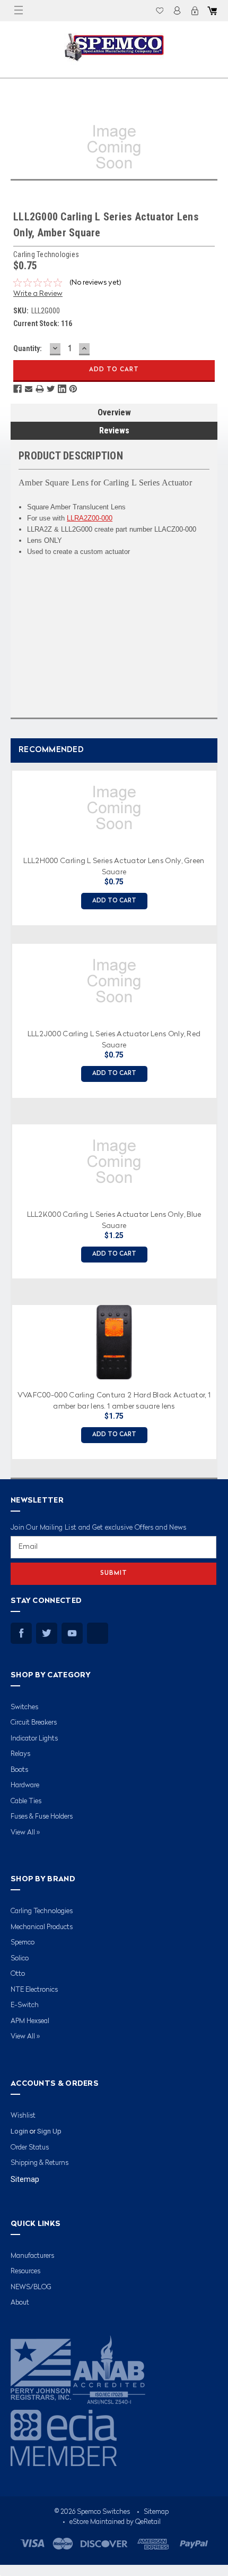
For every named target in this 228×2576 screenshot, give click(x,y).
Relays (20, 1754)
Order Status (30, 2148)
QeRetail (148, 2522)
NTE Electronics (34, 1990)
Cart (212, 11)
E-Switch (25, 2005)
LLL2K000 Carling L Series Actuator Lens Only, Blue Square (114, 1219)
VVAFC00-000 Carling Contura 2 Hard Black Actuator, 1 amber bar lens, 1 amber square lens (114, 1400)
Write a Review (38, 294)
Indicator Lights (34, 1739)
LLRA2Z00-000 (90, 518)
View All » (25, 1833)
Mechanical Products (42, 1927)
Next (217, 1111)
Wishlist (160, 11)
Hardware (25, 1785)
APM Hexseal (30, 2021)
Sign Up (49, 2131)
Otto (18, 1974)
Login (177, 11)
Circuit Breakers (34, 1723)
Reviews (114, 430)
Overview (114, 412)
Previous (8, 1111)
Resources (25, 2271)
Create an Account (195, 11)
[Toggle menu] (19, 11)
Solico (20, 1959)
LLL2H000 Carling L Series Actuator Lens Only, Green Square (114, 866)
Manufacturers (32, 2256)
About (20, 2303)
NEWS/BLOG (31, 2287)
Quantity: (28, 348)
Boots (19, 1770)
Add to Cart (114, 901)
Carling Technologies (42, 1911)
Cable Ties (26, 1801)
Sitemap (25, 2179)
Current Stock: (43, 323)
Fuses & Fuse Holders (42, 1817)
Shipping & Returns (40, 2163)
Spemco (23, 1943)
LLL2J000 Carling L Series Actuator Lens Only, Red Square (114, 1039)
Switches (24, 1707)
